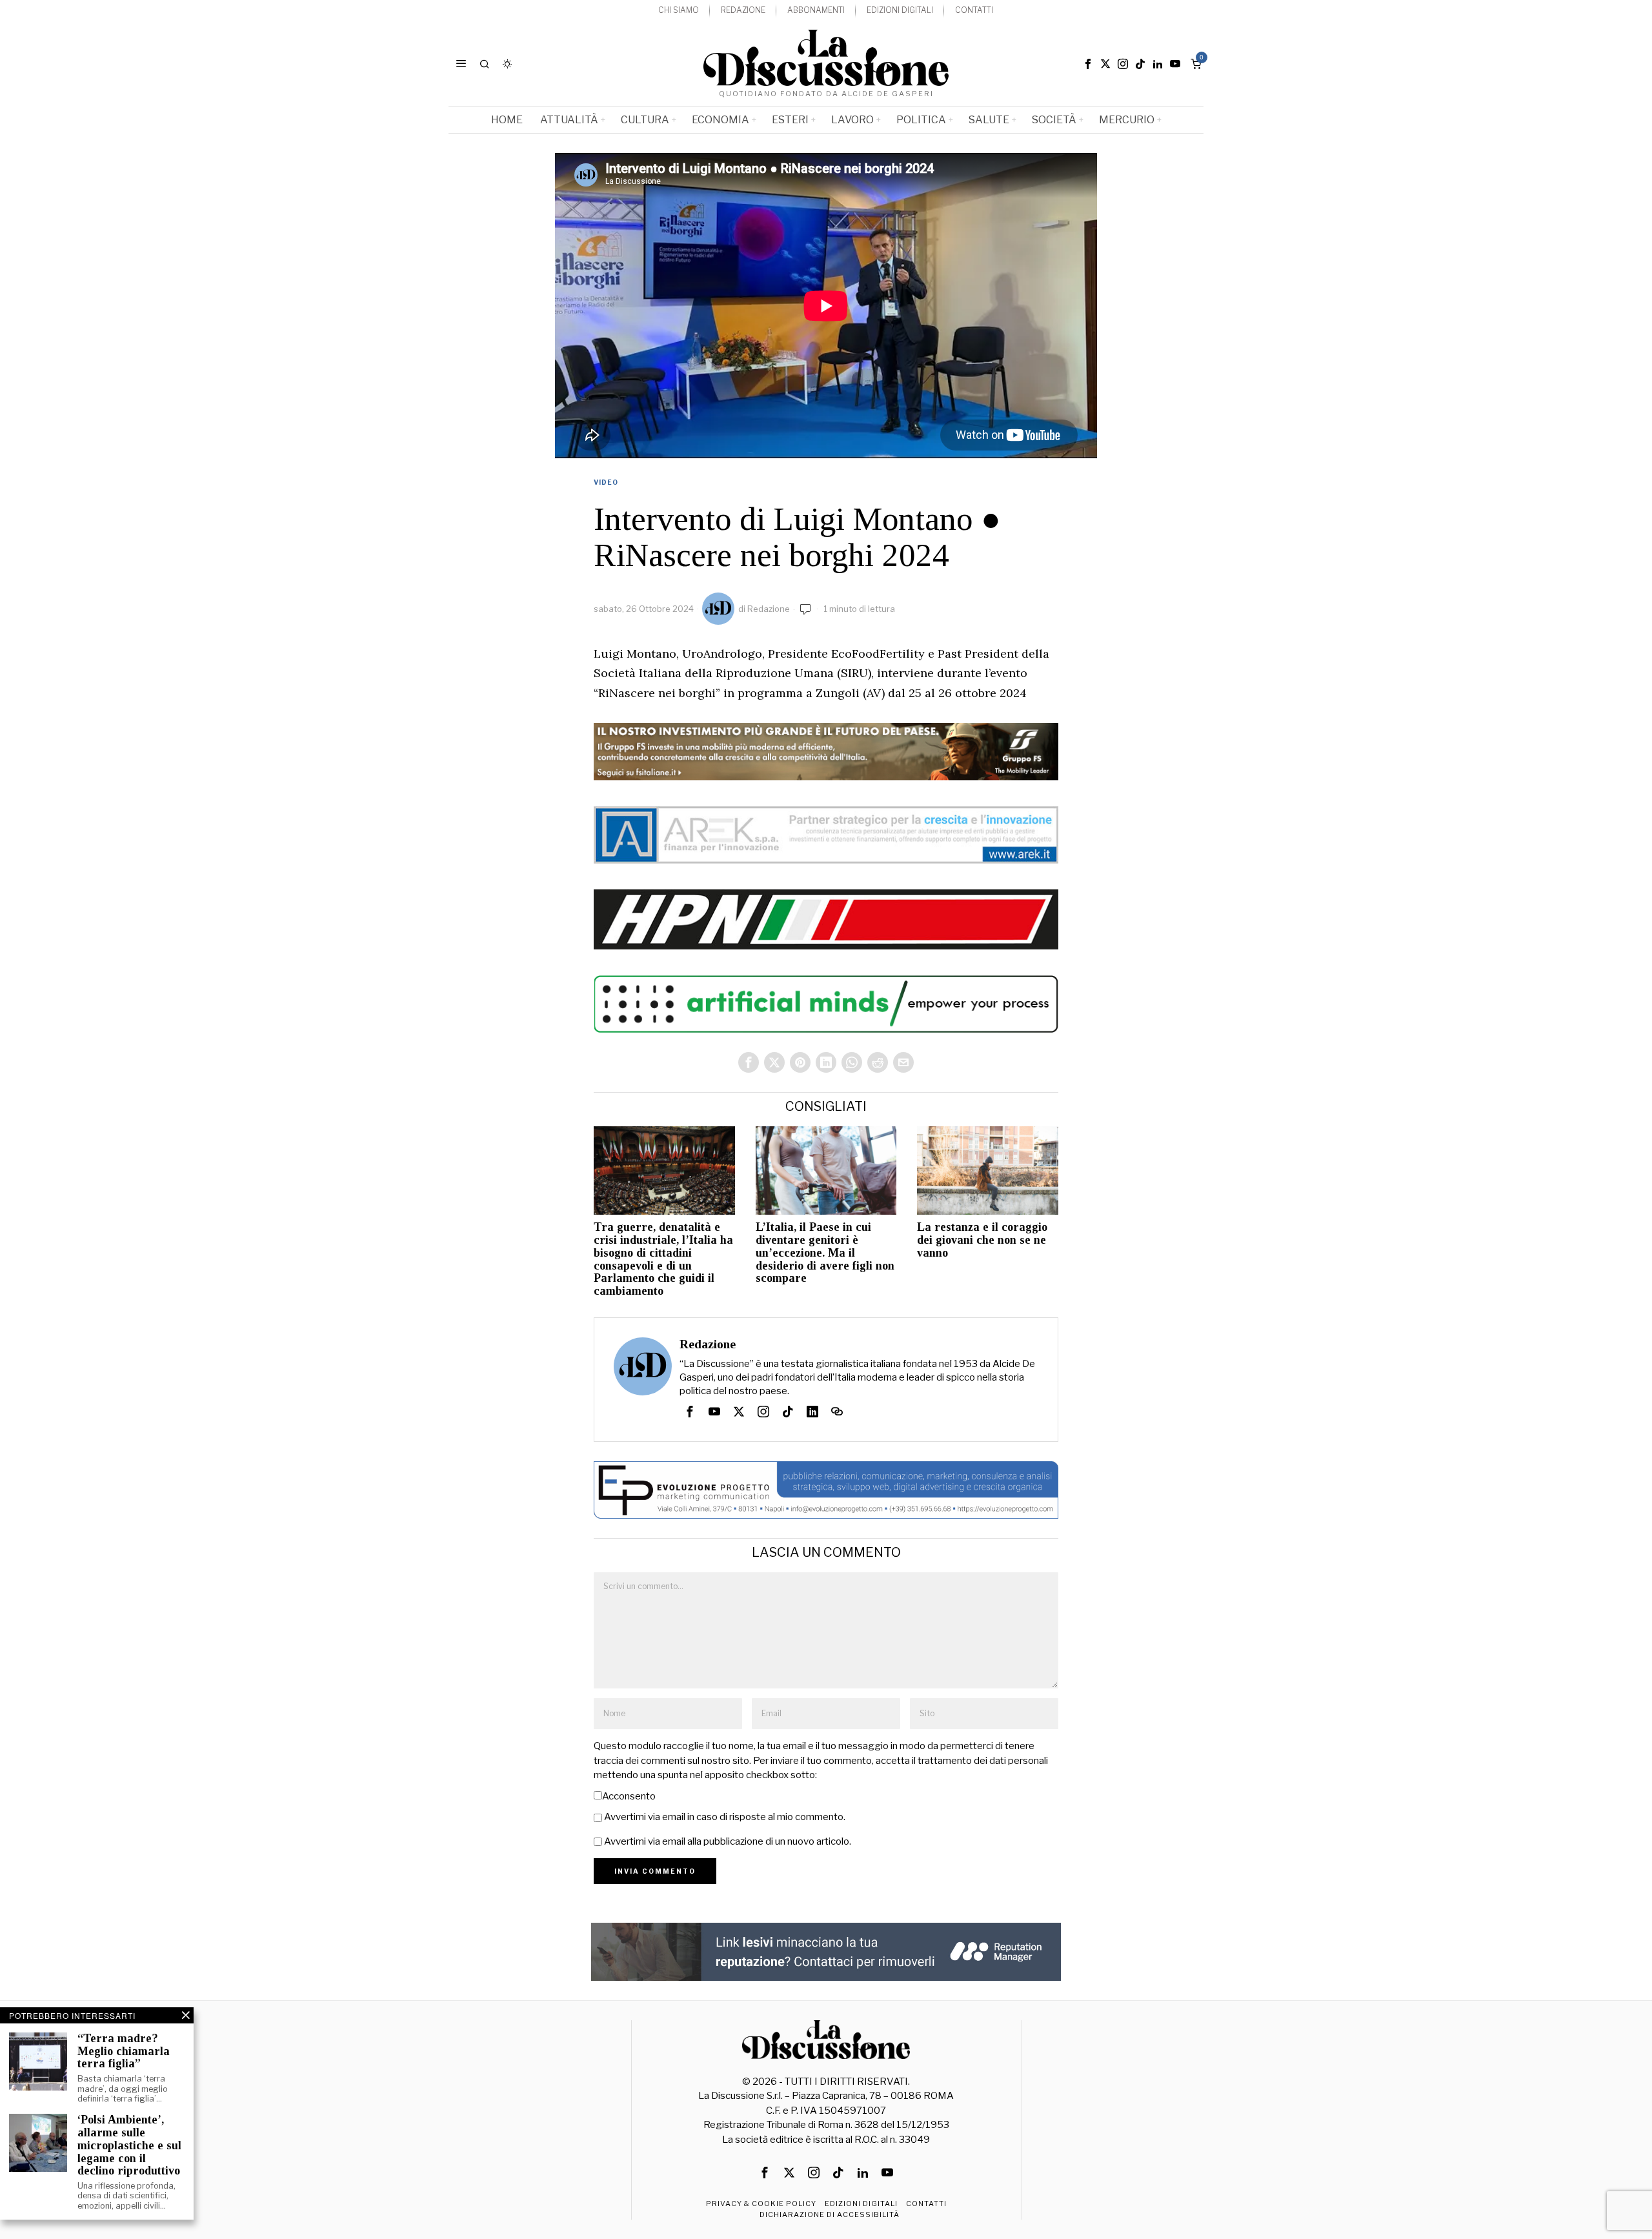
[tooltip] (1088, 64)
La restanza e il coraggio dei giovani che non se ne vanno (982, 1240)
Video (606, 482)
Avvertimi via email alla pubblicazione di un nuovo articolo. (728, 1841)
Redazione (769, 609)
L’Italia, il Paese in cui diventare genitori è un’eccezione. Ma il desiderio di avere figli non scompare (825, 1253)
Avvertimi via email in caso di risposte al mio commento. (725, 1817)
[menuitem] (679, 11)
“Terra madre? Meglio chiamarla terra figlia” (124, 2052)
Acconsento (629, 1796)
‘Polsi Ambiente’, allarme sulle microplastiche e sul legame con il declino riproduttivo (129, 2145)
